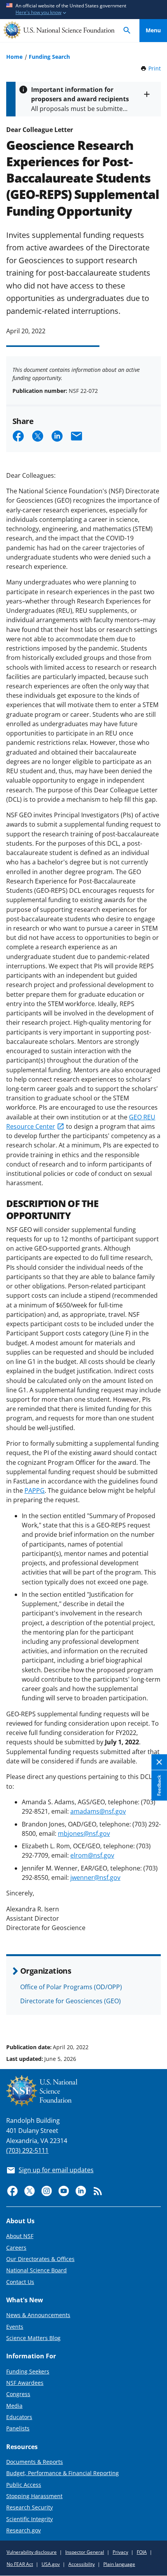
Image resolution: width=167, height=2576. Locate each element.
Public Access (24, 2485)
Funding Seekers (28, 2371)
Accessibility (82, 2564)
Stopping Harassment (34, 2496)
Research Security (30, 2507)
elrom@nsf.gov (92, 1855)
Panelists (18, 2428)
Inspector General (85, 2552)
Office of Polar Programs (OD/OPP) (71, 1987)
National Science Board (37, 2270)
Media (14, 2406)
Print (155, 68)
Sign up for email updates (56, 2170)
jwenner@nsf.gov (95, 1877)
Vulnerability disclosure (32, 2552)
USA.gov (51, 2564)
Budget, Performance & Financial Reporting (63, 2473)
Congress (18, 2394)
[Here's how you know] (83, 10)
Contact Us (20, 2282)
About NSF (20, 2236)
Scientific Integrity (30, 2519)
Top (153, 2018)
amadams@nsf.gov (98, 1811)
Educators (19, 2417)
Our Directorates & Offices (40, 2259)
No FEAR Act (20, 2564)
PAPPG (35, 1490)
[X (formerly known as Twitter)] (30, 2191)
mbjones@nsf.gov (84, 1833)
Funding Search (49, 57)
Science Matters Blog (33, 2338)
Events (15, 2327)
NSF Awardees (25, 2383)
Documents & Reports (35, 2462)
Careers (16, 2248)
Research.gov (23, 2530)
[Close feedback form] (159, 1762)
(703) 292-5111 (27, 2150)
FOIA (142, 2552)
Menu (153, 30)
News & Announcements (38, 2315)
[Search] (127, 31)
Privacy (120, 2552)
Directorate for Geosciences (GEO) (70, 2001)
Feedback (159, 1785)
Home (14, 57)
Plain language (119, 2564)
